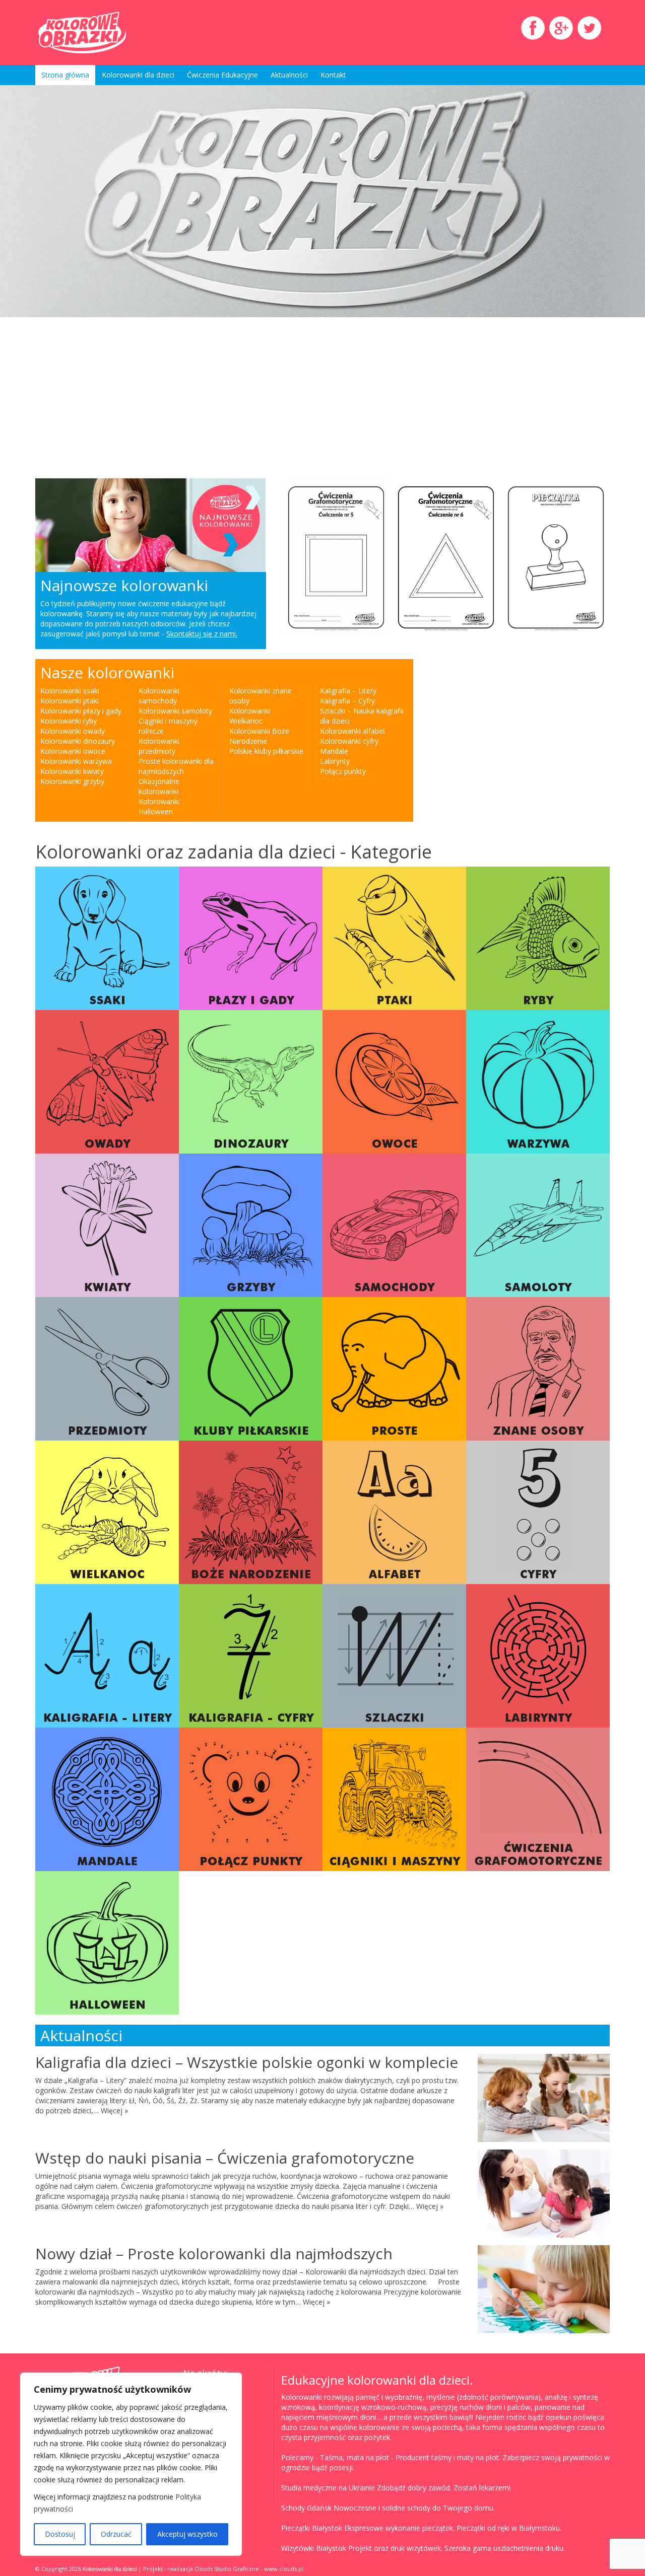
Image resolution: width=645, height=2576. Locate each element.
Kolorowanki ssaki (70, 691)
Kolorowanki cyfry (349, 741)
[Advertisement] (224, 398)
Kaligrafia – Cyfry (347, 701)
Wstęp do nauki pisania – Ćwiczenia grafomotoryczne (225, 2158)
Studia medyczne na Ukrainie (328, 2488)
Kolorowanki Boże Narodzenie (259, 736)
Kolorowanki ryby (69, 721)
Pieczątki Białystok (312, 2528)
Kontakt (333, 75)
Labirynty (335, 761)
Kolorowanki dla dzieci (138, 75)
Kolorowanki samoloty (175, 711)
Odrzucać (116, 2534)
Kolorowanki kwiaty (72, 771)
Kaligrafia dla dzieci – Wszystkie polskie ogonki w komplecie (247, 2062)
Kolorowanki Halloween (159, 806)
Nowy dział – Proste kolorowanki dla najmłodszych (214, 2253)
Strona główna (65, 75)
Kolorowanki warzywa (76, 761)
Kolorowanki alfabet (353, 731)
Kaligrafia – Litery (348, 691)
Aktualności (289, 75)
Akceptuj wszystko (187, 2534)
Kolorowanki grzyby (72, 781)
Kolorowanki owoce (73, 751)
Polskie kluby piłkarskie (266, 751)
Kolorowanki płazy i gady (81, 711)
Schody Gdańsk (306, 2508)
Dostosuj (60, 2534)
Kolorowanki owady (73, 731)
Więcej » (114, 2110)
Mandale (334, 751)
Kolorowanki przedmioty (159, 746)
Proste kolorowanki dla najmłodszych (176, 766)
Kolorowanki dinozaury (78, 741)
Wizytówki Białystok (314, 2548)
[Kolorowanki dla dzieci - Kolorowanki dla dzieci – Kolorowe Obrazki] (126, 32)
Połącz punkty (343, 771)
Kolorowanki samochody (159, 696)
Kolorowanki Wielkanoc (250, 716)
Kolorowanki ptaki (70, 701)
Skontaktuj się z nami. (202, 634)
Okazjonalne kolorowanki (159, 786)
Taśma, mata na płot (354, 2457)
